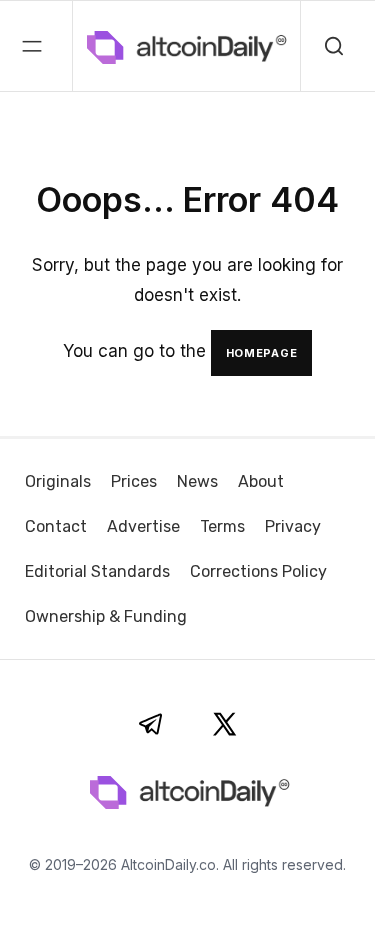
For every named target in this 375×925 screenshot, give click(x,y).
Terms (222, 526)
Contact (56, 526)
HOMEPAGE (262, 353)
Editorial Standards (97, 571)
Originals (58, 481)
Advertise (143, 526)
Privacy (293, 526)
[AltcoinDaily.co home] (102, 46)
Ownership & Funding (106, 616)
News (197, 481)
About (261, 481)
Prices (134, 481)
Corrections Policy (258, 571)
